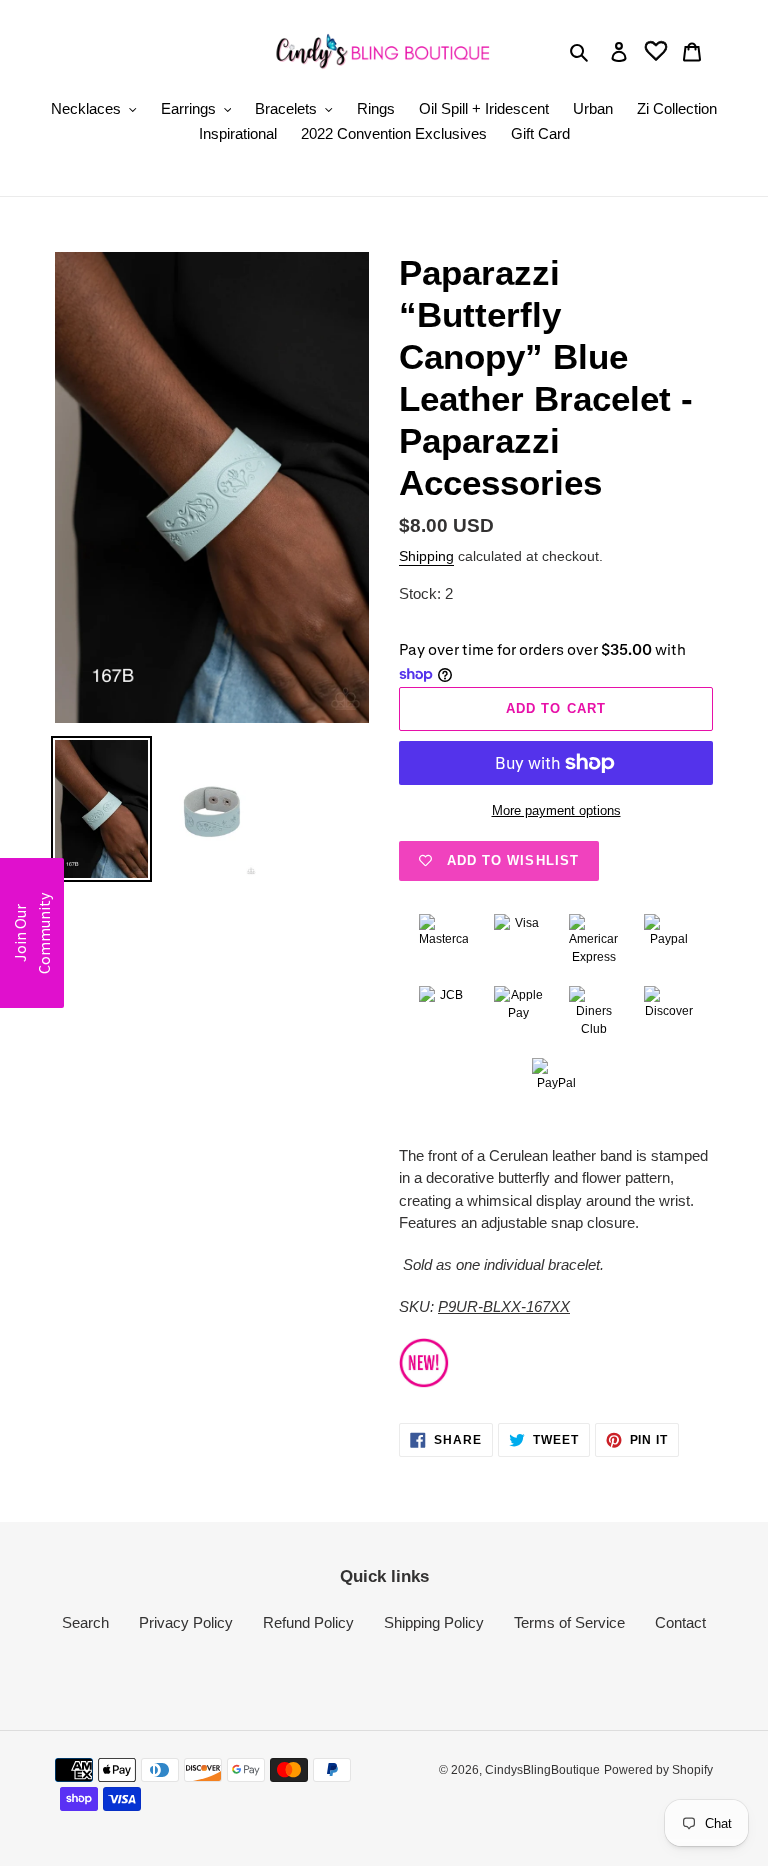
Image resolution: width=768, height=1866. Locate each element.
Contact (680, 1622)
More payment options (556, 810)
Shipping (426, 556)
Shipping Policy (434, 1622)
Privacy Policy (186, 1622)
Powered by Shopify (658, 1770)
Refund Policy (308, 1622)
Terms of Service (569, 1622)
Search (85, 1622)
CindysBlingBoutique (542, 1770)
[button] (32, 933)
